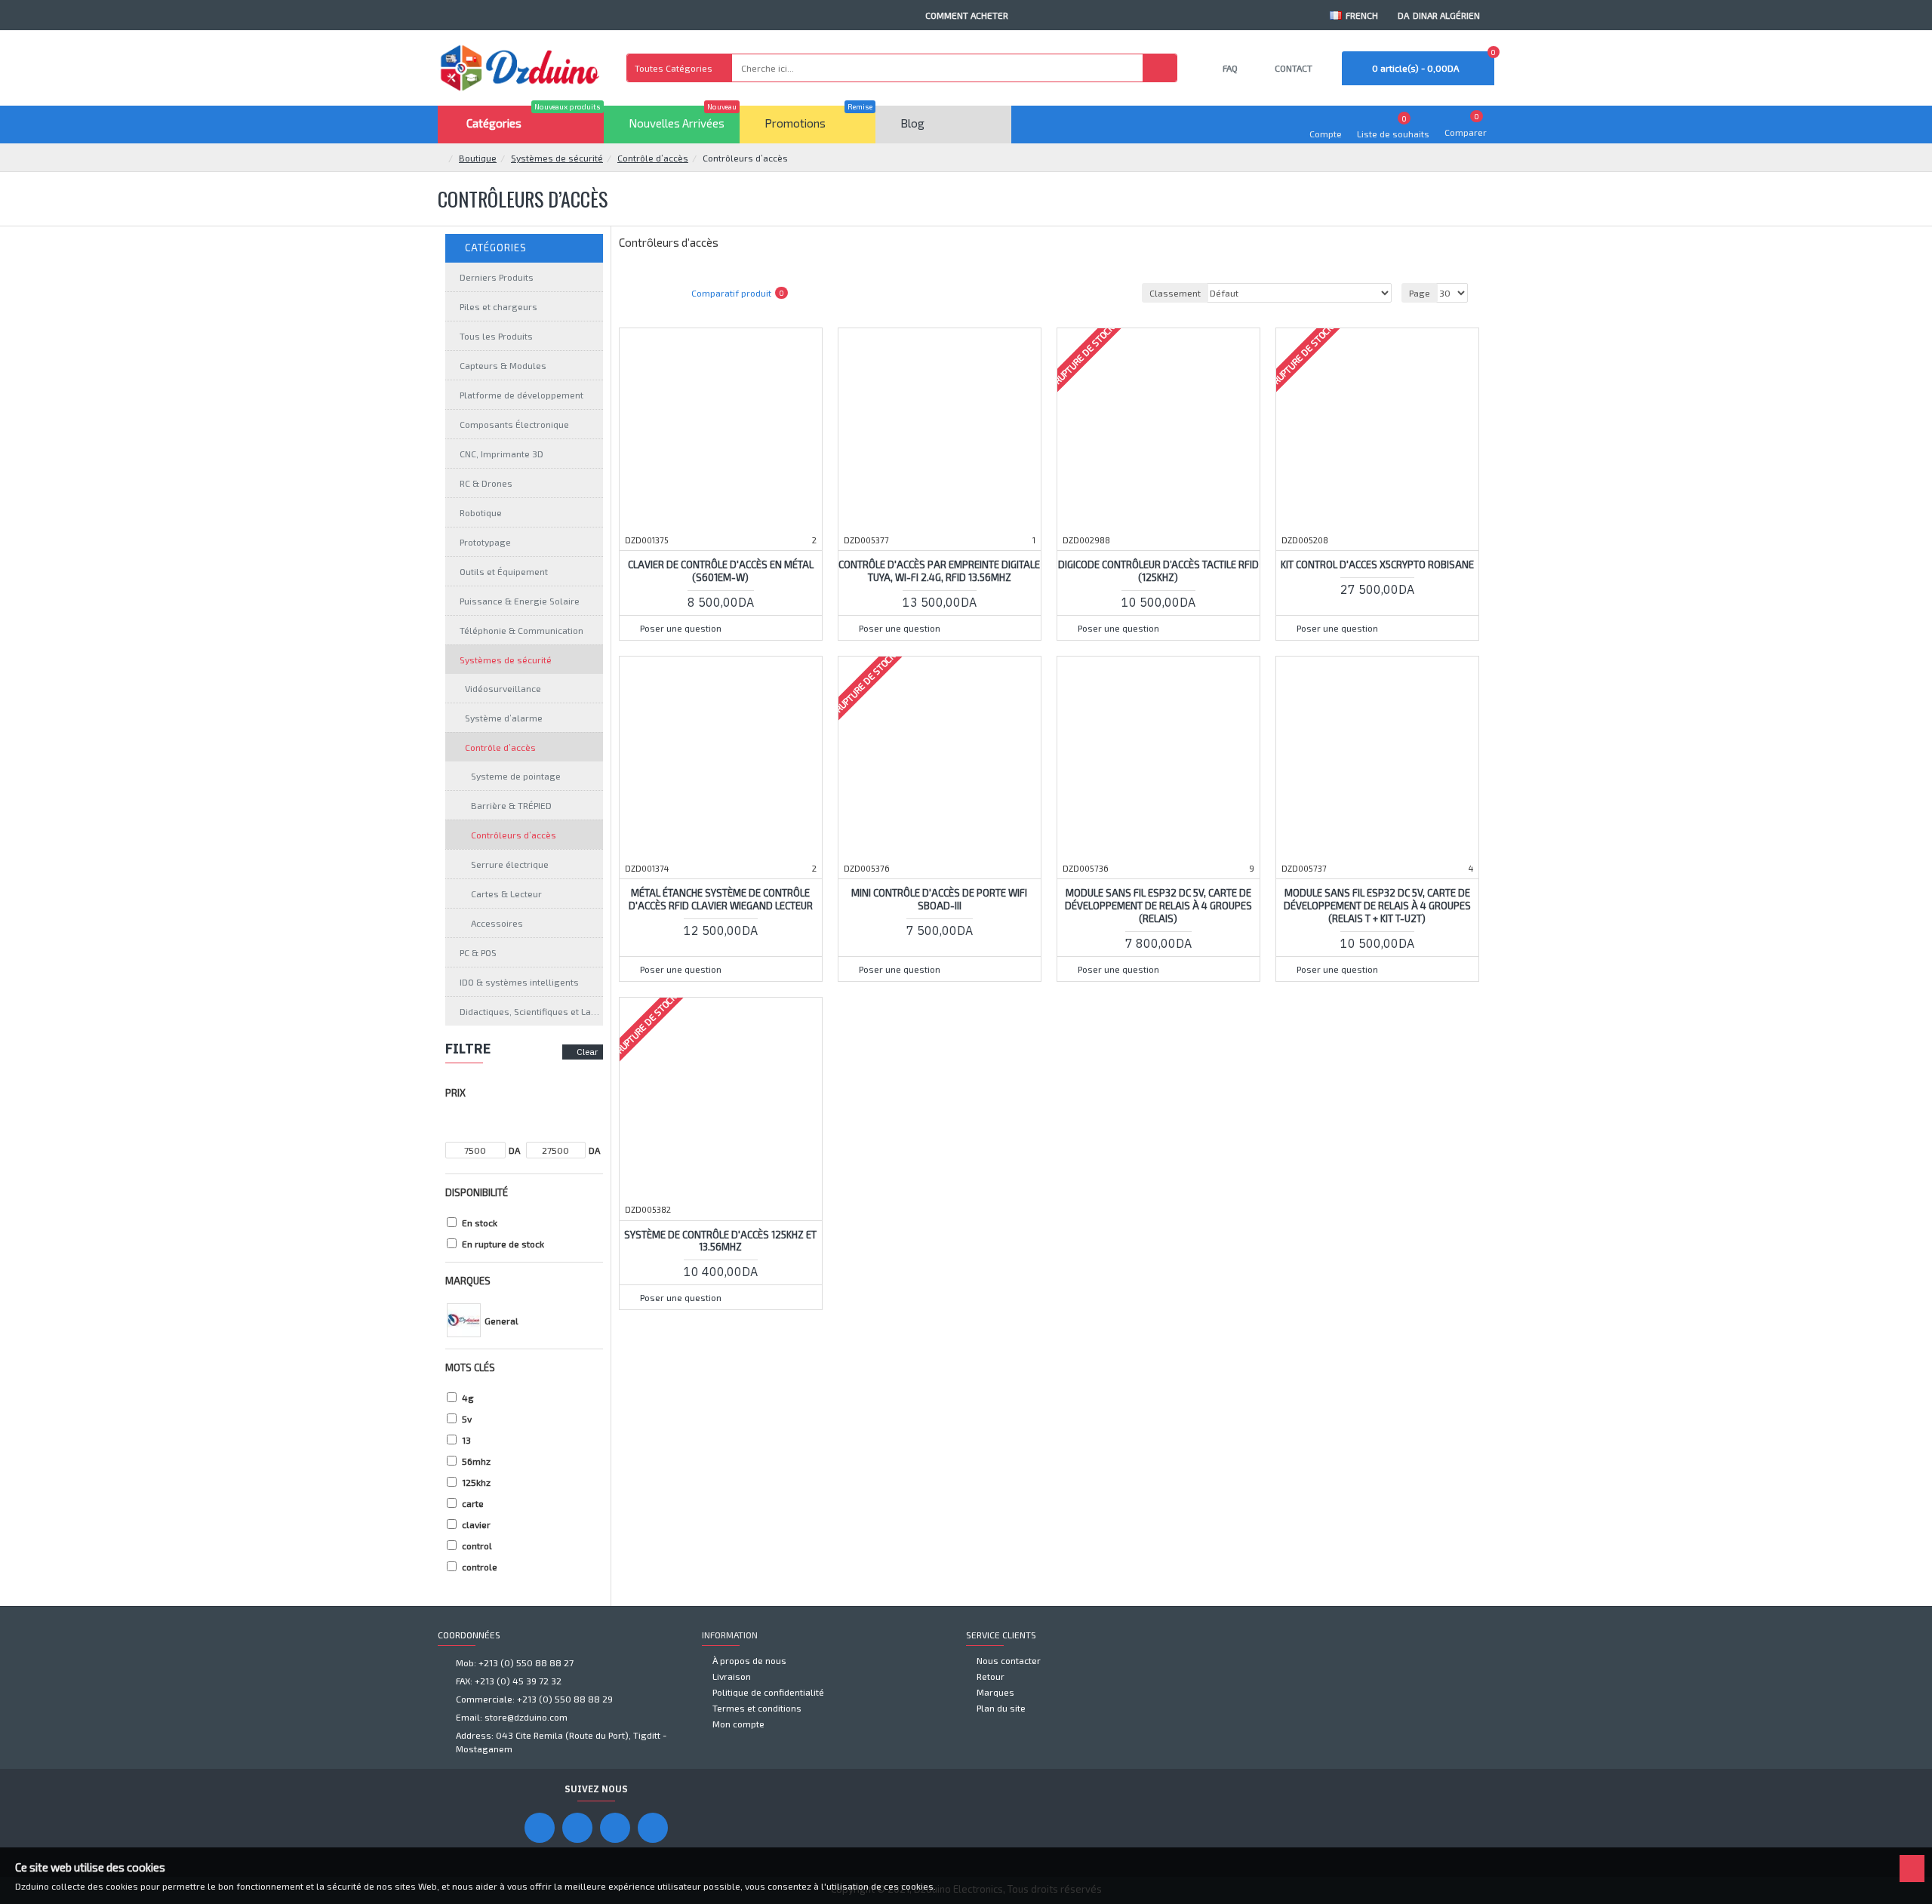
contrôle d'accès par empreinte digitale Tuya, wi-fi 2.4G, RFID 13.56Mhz (939, 571)
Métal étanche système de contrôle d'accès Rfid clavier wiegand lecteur (721, 899)
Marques (468, 1281)
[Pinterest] (615, 1828)
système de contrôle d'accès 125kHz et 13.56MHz (720, 1241)
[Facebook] (540, 1828)
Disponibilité (477, 1192)
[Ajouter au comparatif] (769, 605)
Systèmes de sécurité (557, 158)
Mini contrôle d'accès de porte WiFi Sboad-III (939, 899)
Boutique (478, 158)
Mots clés (470, 1367)
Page (1420, 293)
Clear (587, 1052)
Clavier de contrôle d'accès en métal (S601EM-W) (721, 571)
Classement (1175, 293)
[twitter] (653, 1828)
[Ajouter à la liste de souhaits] (740, 605)
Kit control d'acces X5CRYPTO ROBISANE (1377, 564)
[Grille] (637, 293)
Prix (455, 1093)
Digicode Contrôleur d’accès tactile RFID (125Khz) (1158, 571)
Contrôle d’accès (653, 158)
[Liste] (656, 293)
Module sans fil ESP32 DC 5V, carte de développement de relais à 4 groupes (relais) (1158, 906)
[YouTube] (577, 1828)
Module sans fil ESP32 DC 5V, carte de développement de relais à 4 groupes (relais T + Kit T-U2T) (1377, 906)
